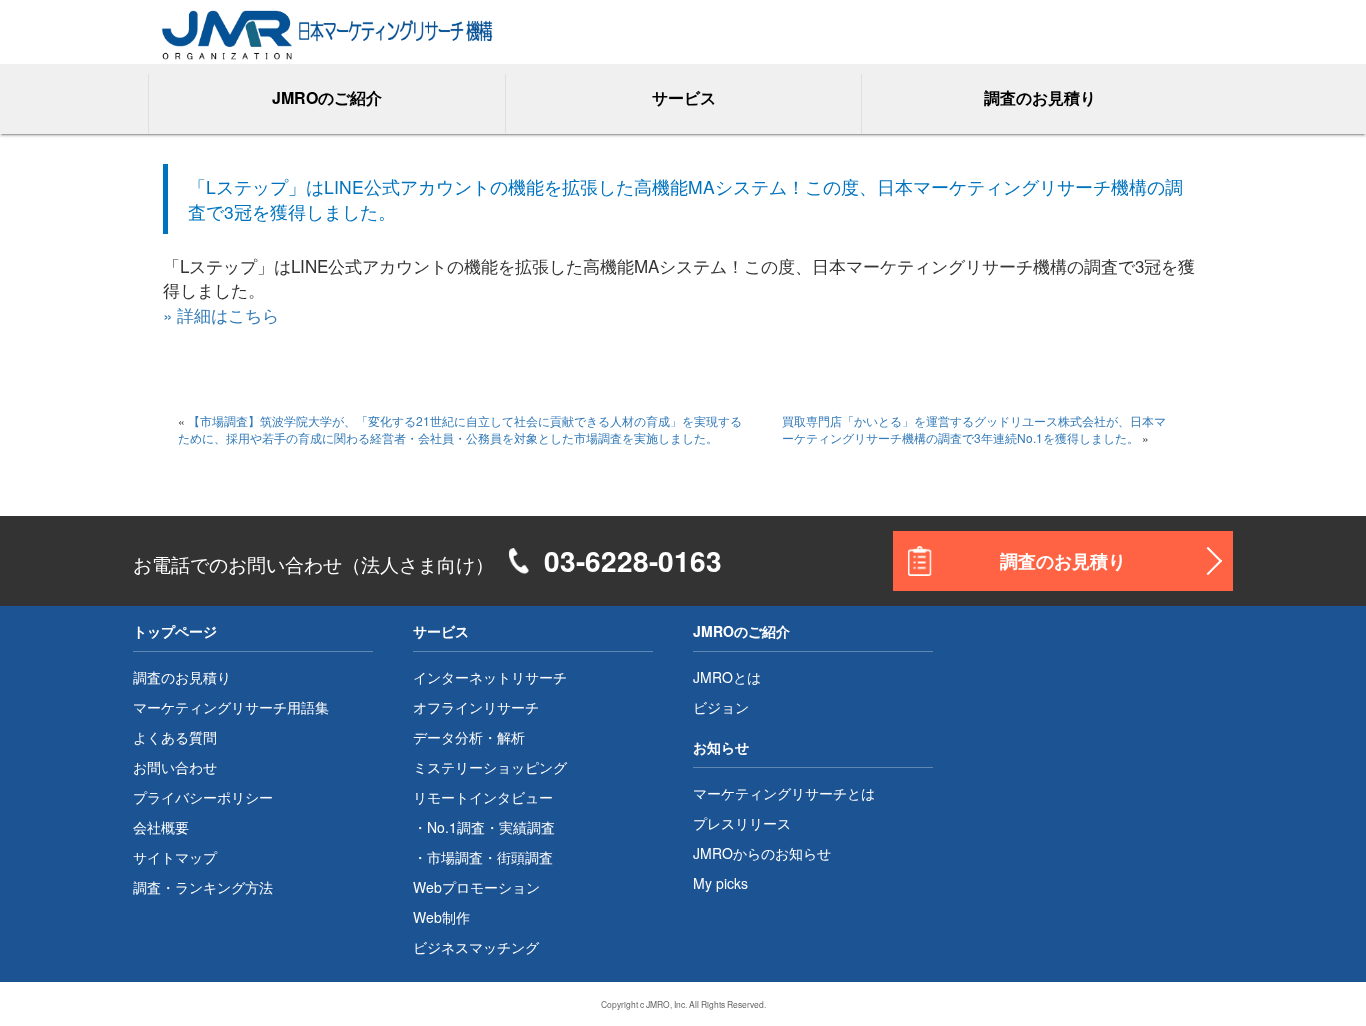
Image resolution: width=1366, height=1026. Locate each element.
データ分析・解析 (469, 737)
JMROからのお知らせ (762, 853)
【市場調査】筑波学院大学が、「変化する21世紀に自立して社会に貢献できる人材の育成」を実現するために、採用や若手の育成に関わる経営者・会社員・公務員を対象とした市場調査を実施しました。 (460, 429)
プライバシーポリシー (203, 797)
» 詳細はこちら (221, 314)
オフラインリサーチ (476, 707)
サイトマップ (175, 857)
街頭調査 (525, 857)
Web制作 (441, 917)
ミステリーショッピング (490, 767)
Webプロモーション (476, 887)
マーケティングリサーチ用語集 (231, 707)
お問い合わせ (175, 767)
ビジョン (721, 707)
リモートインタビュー (483, 797)
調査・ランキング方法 (203, 887)
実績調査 (527, 827)
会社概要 (161, 827)
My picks (720, 883)
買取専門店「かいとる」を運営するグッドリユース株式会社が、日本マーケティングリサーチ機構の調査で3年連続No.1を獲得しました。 (974, 429)
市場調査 (455, 857)
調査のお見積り (1040, 97)
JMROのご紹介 (741, 631)
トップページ (175, 631)
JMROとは (727, 677)
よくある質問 (175, 737)
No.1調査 (456, 827)
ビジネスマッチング (476, 947)
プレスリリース (742, 823)
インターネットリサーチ (490, 677)
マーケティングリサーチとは (784, 793)
